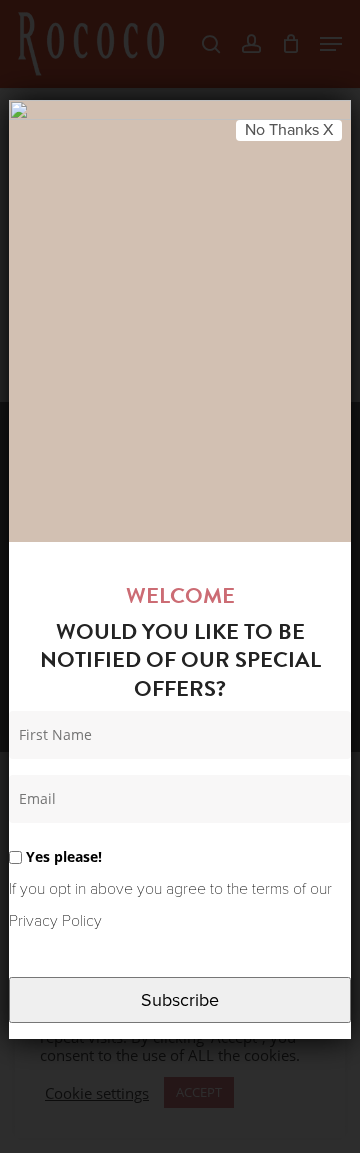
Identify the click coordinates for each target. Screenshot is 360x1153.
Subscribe (180, 1000)
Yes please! (62, 856)
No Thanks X (289, 130)
